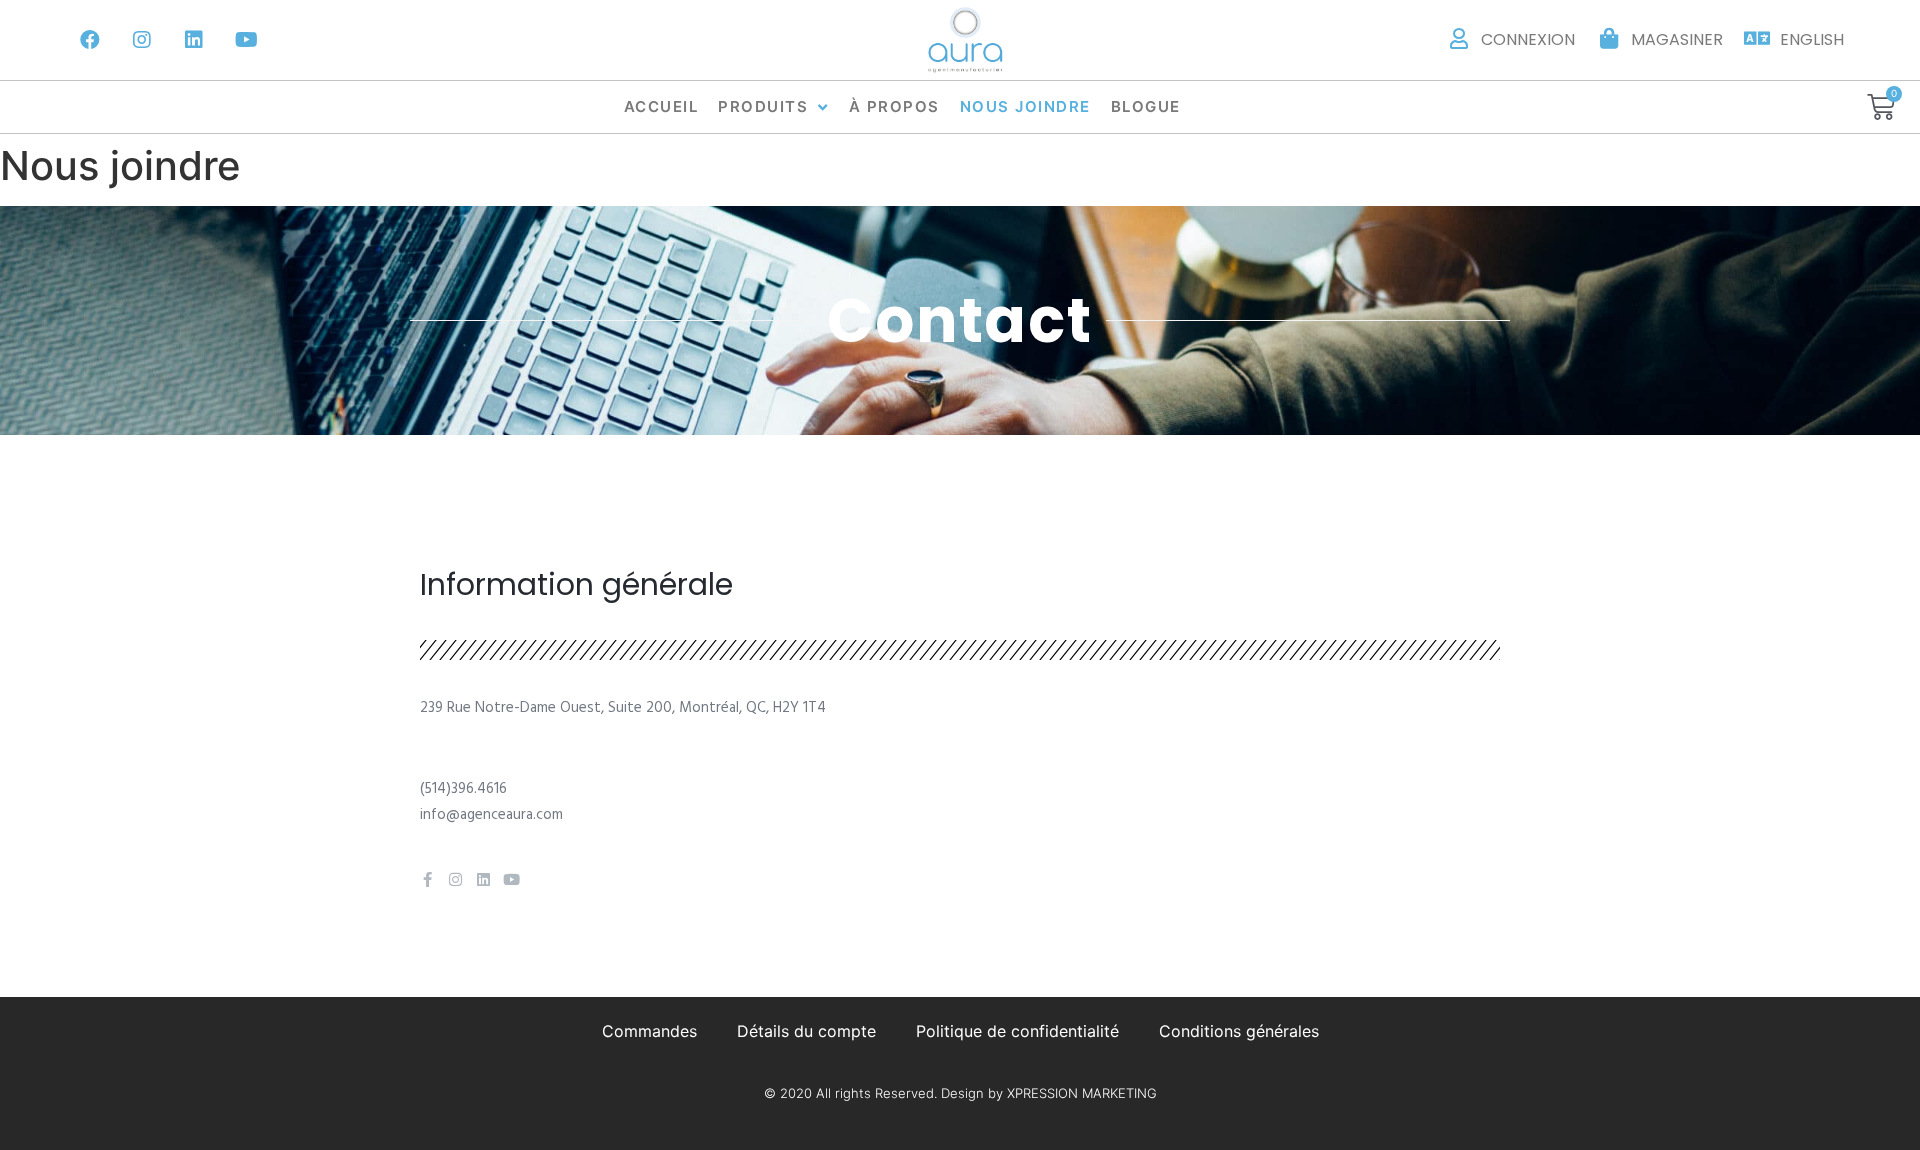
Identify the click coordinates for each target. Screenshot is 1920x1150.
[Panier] (1881, 107)
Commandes (649, 1031)
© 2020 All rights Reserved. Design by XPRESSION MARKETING (960, 1093)
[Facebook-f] (427, 879)
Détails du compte (806, 1031)
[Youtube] (246, 40)
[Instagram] (142, 40)
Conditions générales (1239, 1031)
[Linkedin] (194, 40)
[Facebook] (90, 40)
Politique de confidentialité (1017, 1031)
